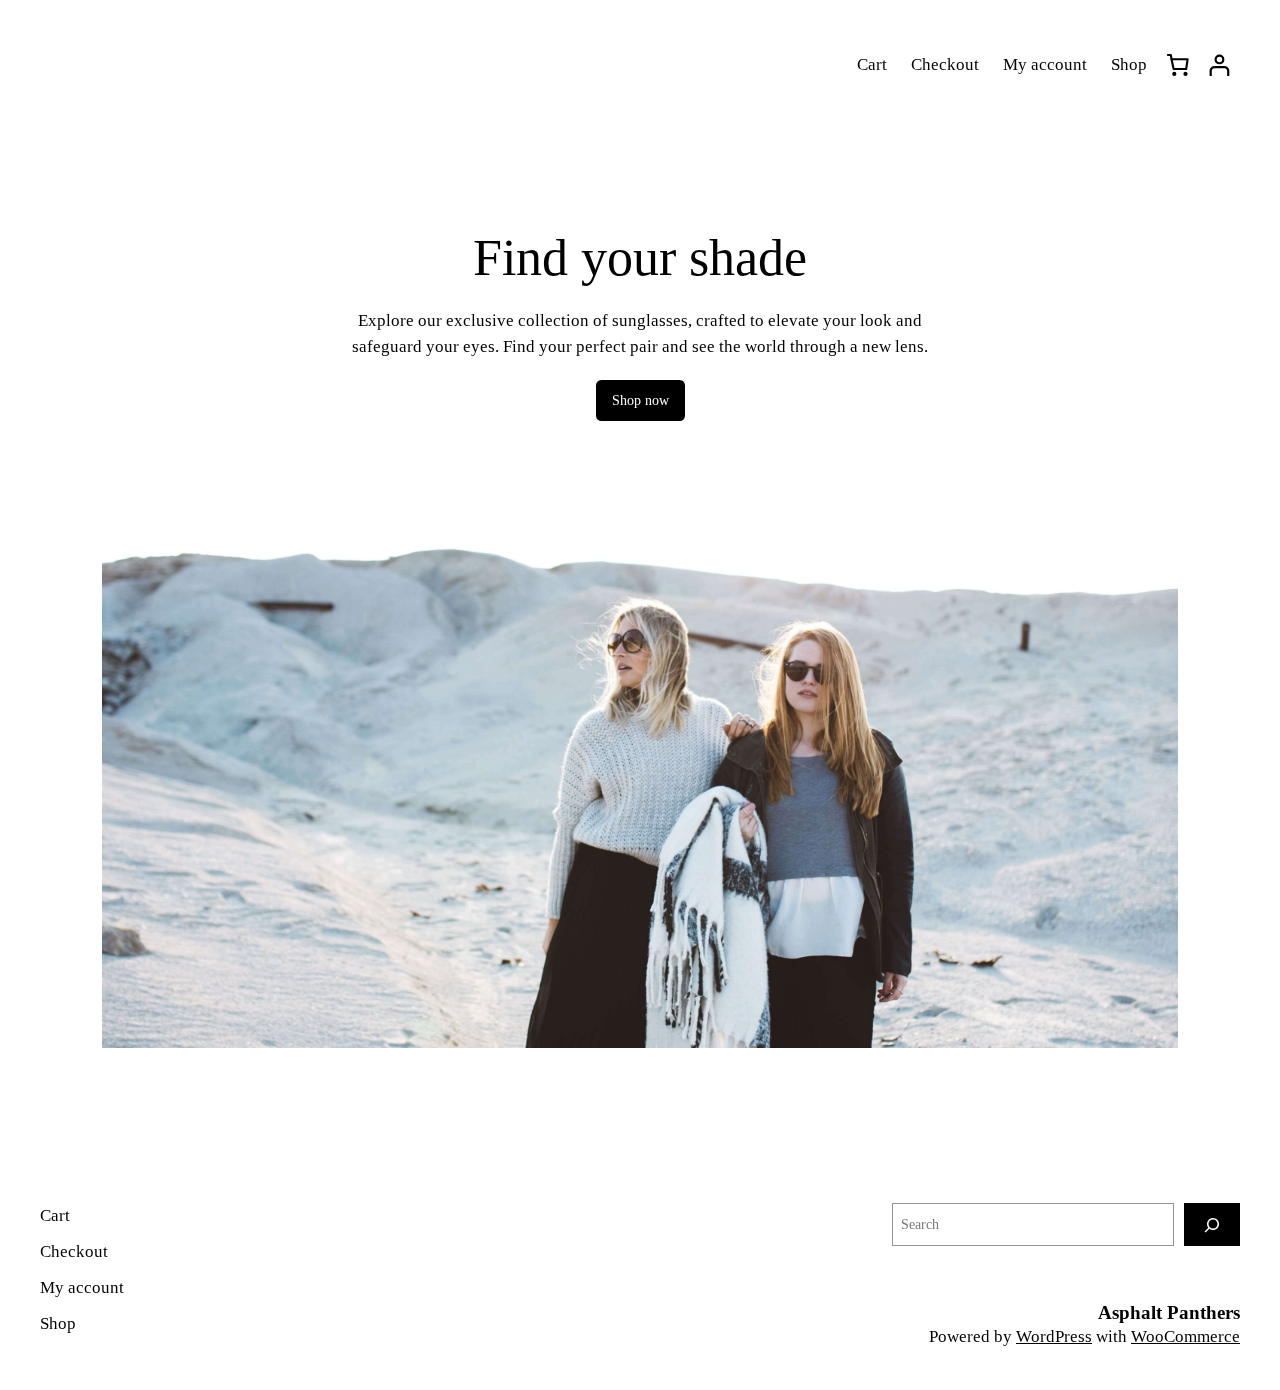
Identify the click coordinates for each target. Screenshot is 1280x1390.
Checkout (945, 64)
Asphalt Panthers (1169, 1312)
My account (1045, 64)
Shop (1129, 64)
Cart (872, 64)
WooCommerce (1185, 1336)
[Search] (1212, 1224)
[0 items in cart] (1178, 65)
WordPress (1054, 1336)
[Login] (1219, 65)
